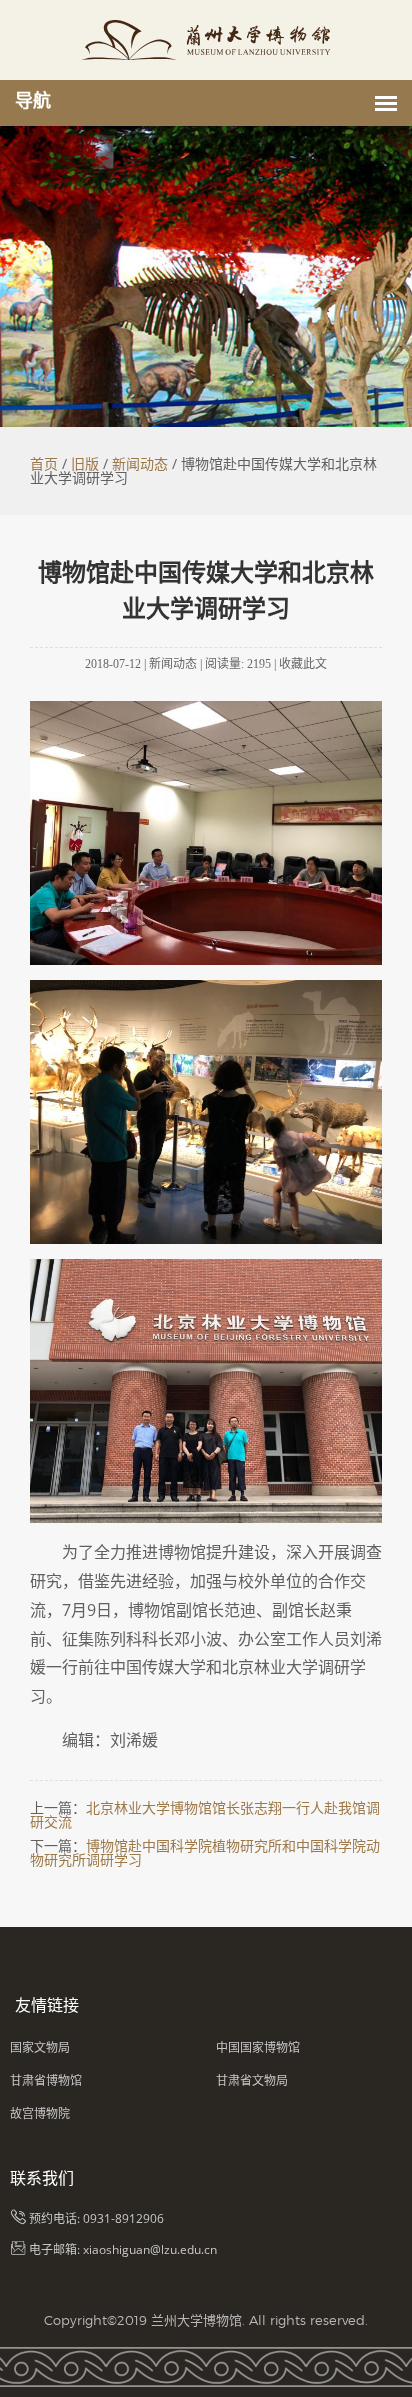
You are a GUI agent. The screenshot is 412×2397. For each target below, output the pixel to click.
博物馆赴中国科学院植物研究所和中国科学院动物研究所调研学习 (205, 1852)
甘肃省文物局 (252, 2080)
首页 (44, 463)
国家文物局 (40, 2047)
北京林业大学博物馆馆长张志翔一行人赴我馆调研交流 (205, 1814)
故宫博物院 (40, 2113)
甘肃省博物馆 (46, 2080)
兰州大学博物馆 (196, 2320)
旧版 (85, 463)
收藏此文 (303, 664)
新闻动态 (140, 463)
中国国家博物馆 (258, 2047)
